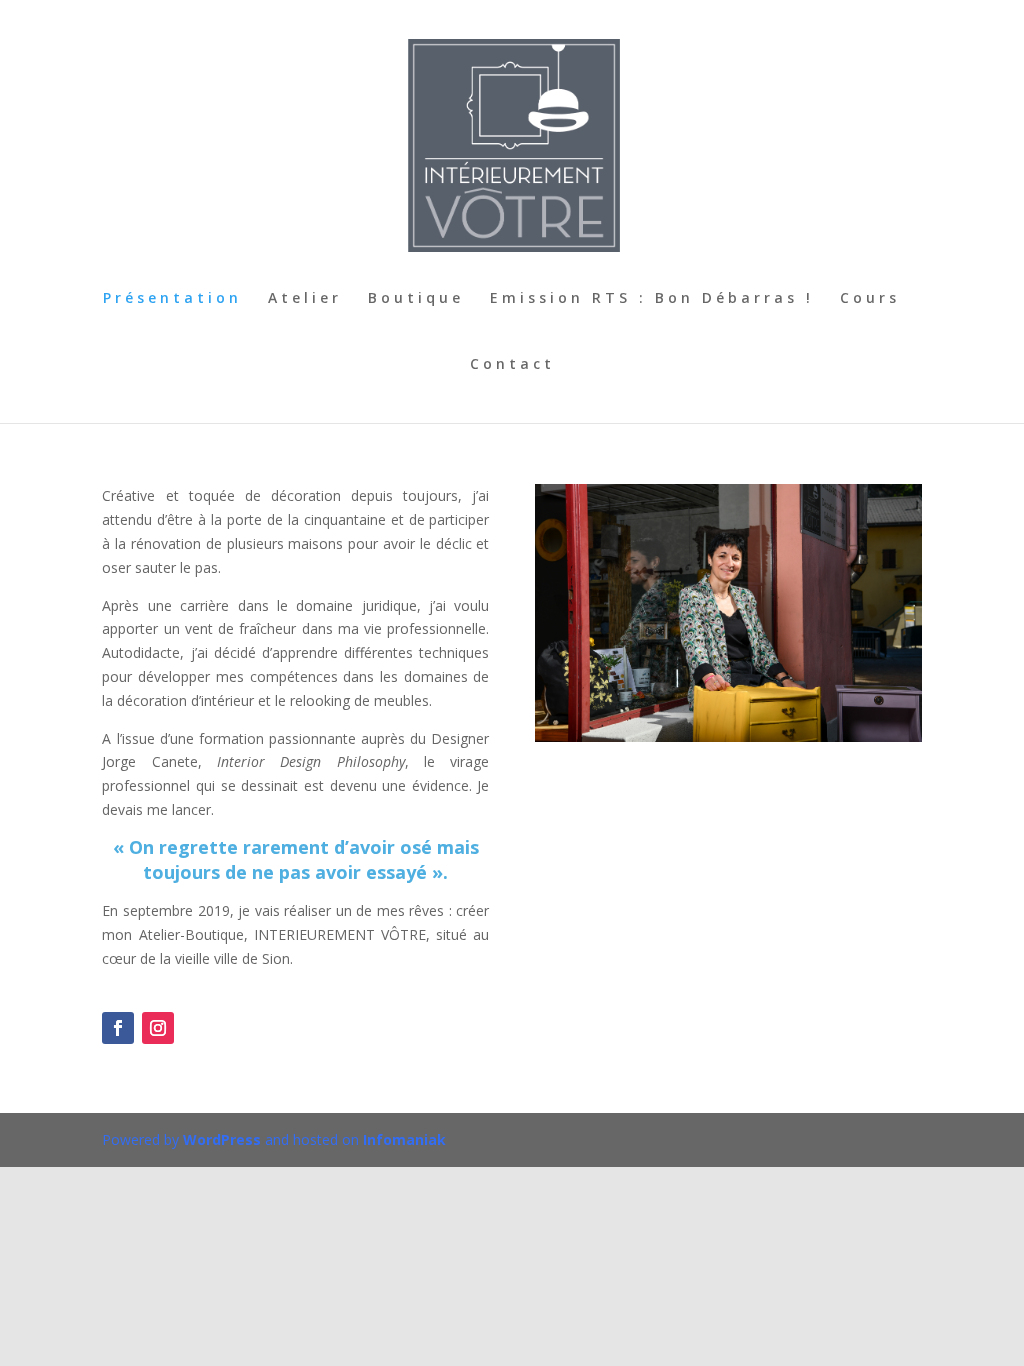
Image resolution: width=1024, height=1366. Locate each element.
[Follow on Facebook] (118, 1028)
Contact (512, 365)
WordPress (222, 1139)
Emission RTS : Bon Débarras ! (652, 299)
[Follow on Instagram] (158, 1028)
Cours (870, 299)
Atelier (305, 299)
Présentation (172, 299)
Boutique (416, 299)
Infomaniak (404, 1139)
